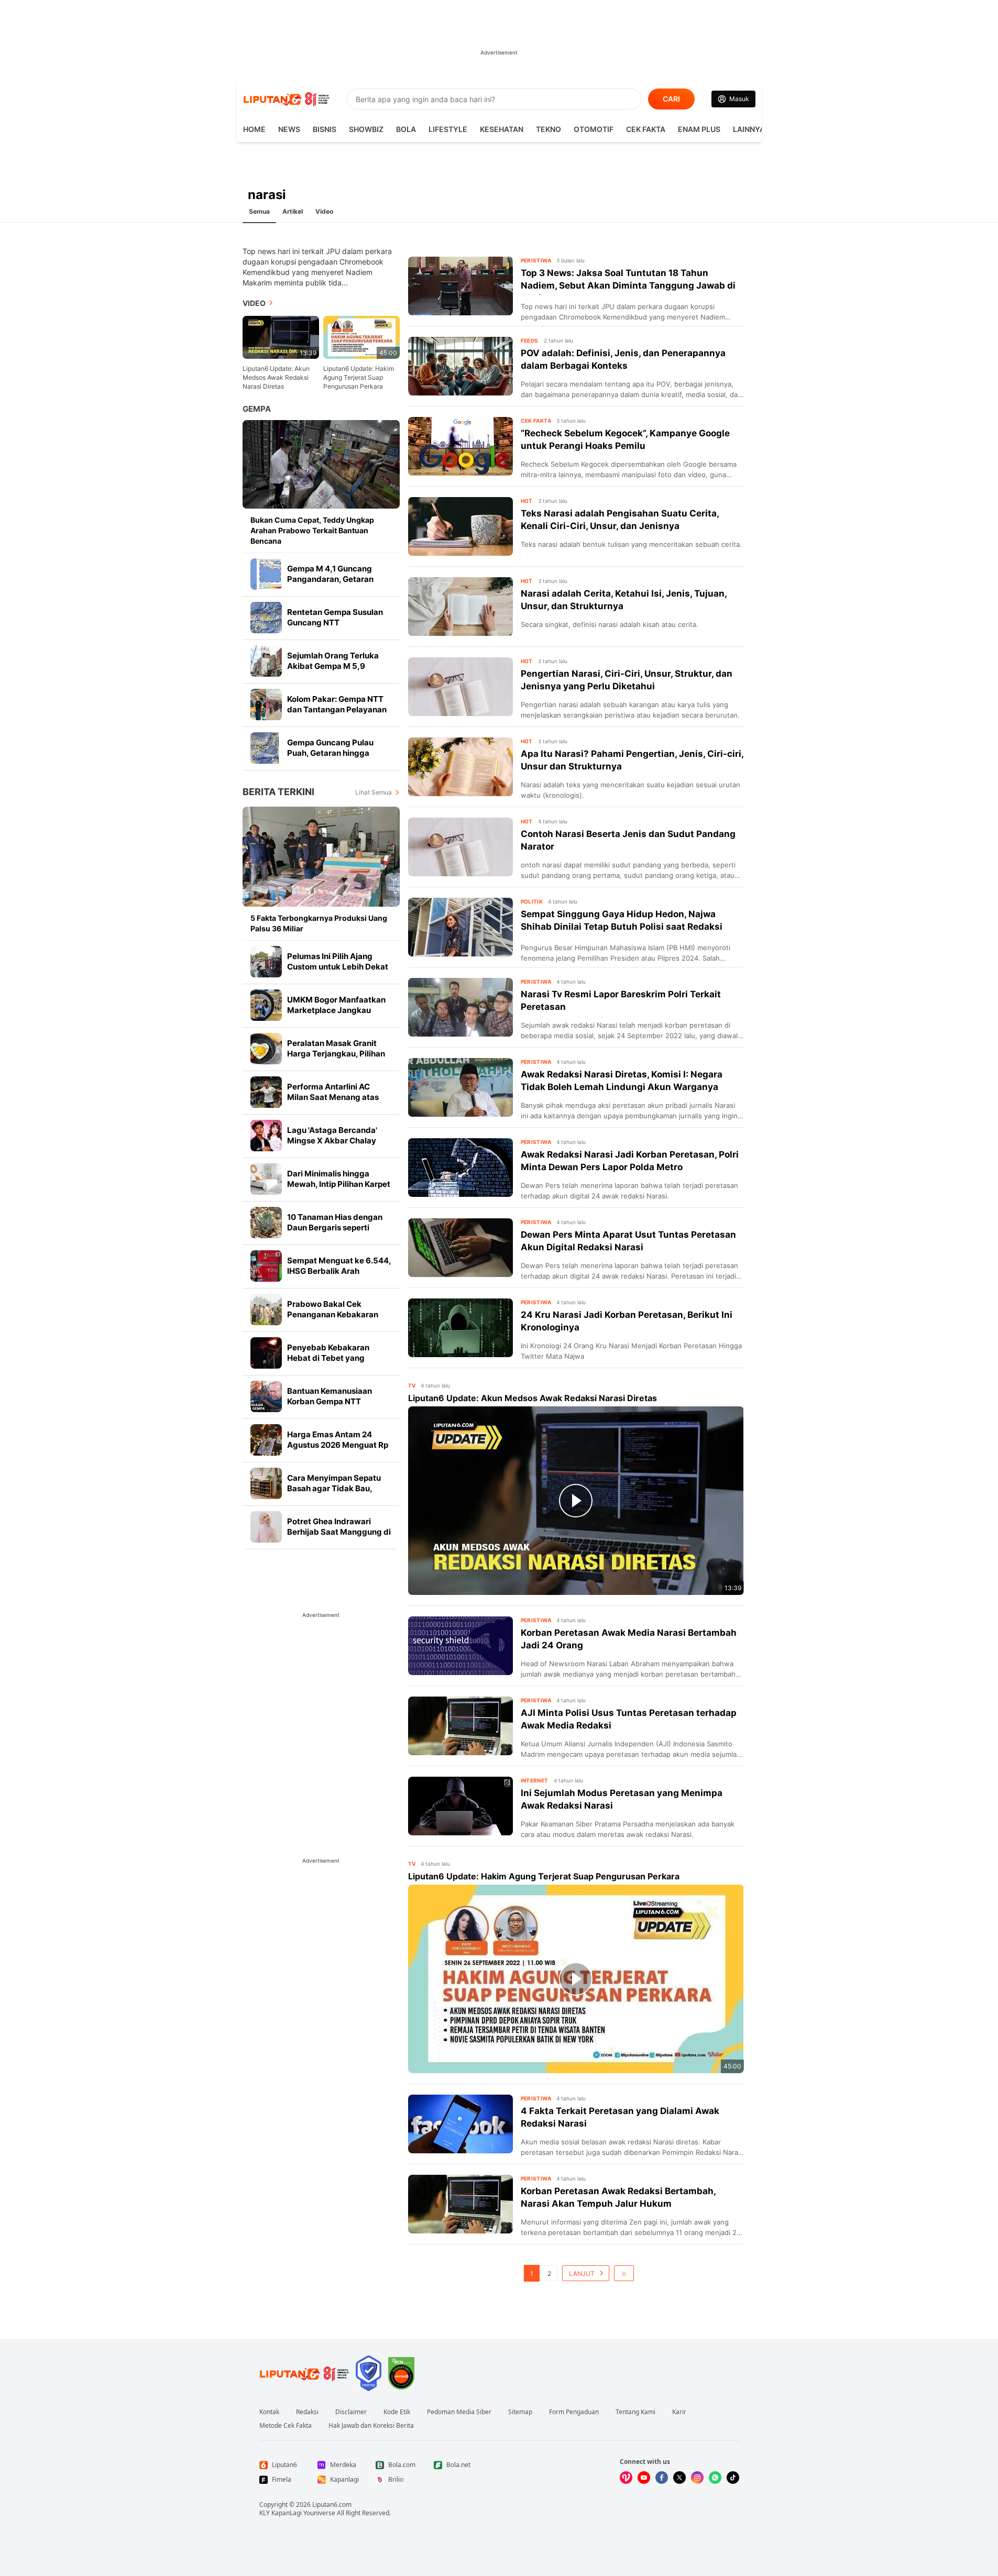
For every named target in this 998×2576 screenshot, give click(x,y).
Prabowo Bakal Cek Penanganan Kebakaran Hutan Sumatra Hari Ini (333, 1314)
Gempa (257, 409)
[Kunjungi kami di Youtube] (644, 2478)
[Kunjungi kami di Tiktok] (733, 2478)
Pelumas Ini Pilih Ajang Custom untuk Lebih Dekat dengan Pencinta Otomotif (338, 967)
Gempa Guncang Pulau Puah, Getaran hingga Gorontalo (330, 753)
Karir (679, 2412)
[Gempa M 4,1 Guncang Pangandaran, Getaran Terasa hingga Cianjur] (266, 574)
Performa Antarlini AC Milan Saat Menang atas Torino (333, 1097)
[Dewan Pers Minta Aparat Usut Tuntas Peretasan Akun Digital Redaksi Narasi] (460, 1248)
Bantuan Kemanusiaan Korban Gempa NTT (330, 1396)
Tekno (549, 129)
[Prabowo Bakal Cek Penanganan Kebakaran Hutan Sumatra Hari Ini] (266, 1309)
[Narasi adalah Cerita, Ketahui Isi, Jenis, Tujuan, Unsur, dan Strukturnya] (460, 607)
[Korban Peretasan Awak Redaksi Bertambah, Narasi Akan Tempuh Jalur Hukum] (460, 2204)
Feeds (530, 340)
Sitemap (520, 2412)
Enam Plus (699, 129)
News (289, 129)
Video (324, 211)
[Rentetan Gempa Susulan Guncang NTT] (266, 618)
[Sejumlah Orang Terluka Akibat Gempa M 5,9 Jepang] (266, 661)
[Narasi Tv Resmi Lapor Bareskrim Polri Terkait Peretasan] (460, 1007)
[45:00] (361, 337)
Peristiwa (536, 260)
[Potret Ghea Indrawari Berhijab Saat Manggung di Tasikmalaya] (266, 1527)
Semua (259, 211)
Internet (535, 1780)
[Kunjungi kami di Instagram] (697, 2478)
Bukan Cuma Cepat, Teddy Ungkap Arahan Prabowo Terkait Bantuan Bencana (312, 530)
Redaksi (307, 2412)
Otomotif (594, 129)
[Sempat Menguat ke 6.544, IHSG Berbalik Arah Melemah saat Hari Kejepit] (266, 1266)
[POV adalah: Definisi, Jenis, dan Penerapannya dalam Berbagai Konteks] (460, 366)
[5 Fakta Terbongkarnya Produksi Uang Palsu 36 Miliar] (321, 857)
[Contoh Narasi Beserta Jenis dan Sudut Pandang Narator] (460, 847)
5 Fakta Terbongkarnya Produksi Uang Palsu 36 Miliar (319, 923)
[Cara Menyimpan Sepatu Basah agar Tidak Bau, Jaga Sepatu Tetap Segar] (266, 1483)
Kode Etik (397, 2412)
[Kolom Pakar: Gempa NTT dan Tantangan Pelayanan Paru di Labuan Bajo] (266, 704)
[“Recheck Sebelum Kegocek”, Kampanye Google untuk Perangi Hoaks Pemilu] (460, 446)
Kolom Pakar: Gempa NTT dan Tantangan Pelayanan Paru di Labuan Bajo (337, 709)
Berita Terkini (278, 792)
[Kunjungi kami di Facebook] (662, 2478)
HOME (254, 129)
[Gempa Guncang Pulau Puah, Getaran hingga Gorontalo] (266, 748)
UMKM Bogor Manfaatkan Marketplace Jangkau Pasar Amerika (336, 1010)
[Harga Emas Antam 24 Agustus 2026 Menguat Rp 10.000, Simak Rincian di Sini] (266, 1440)
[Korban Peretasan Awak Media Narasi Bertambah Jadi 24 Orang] (460, 1646)
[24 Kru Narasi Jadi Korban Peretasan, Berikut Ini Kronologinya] (460, 1328)
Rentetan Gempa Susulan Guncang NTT (335, 617)
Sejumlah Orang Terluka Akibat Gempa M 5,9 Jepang (333, 666)
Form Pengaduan (574, 2412)
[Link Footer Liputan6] (304, 2373)
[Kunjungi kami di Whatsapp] (715, 2478)
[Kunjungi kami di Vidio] (626, 2478)
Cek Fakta (646, 129)
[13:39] (281, 337)
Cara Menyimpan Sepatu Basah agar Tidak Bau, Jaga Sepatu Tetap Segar (335, 1488)
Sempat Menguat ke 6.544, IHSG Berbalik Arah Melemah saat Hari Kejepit (339, 1271)
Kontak (269, 2412)
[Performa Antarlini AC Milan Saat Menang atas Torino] (266, 1092)
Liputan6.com (332, 2505)
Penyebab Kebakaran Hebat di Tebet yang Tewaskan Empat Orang (333, 1358)
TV (412, 1385)
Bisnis (325, 129)
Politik (532, 901)
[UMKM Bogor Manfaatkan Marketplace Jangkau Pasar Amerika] (266, 1005)
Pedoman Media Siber (459, 2412)
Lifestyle (448, 129)
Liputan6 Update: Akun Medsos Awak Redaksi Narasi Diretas (276, 377)
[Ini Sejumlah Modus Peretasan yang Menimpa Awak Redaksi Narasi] (460, 1806)
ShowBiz (366, 129)
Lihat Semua (374, 792)
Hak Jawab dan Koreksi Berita (371, 2426)
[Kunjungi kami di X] (679, 2478)
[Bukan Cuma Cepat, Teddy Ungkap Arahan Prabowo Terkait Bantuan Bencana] (321, 464)
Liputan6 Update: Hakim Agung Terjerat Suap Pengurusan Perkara (359, 377)
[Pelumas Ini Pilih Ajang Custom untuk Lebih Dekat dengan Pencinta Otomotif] (266, 962)
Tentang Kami (635, 2412)
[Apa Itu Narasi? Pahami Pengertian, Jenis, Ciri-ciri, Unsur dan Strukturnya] (460, 767)
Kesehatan (502, 129)
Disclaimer (351, 2412)
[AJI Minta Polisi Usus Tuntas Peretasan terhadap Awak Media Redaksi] (460, 1726)
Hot (527, 501)
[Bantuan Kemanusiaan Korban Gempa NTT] (266, 1396)
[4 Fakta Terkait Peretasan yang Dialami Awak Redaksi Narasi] (460, 2124)
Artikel (293, 211)
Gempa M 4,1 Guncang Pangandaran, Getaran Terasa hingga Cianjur (330, 579)
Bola (406, 129)
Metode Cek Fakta (286, 2426)
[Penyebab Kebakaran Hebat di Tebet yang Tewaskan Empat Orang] (266, 1353)
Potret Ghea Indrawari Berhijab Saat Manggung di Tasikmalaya (339, 1532)
